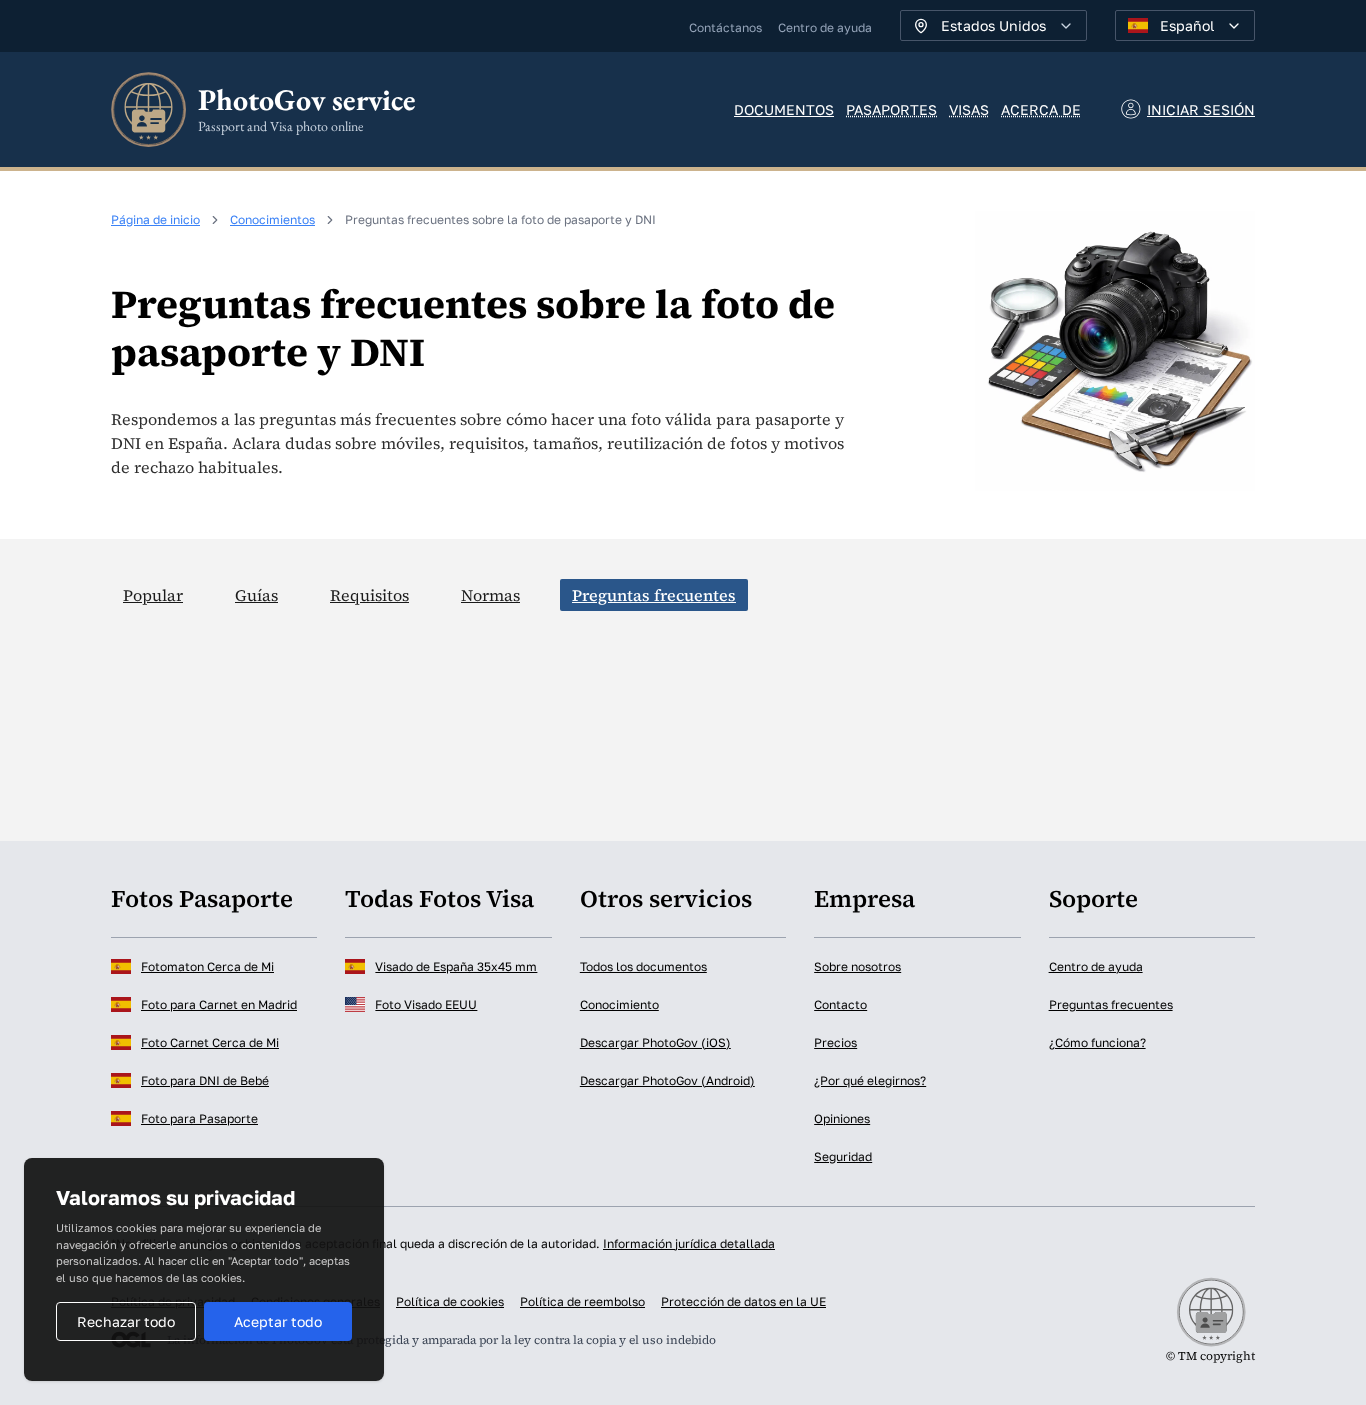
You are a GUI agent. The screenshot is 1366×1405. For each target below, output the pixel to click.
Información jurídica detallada (689, 1243)
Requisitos (369, 595)
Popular (153, 595)
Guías (256, 595)
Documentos (784, 109)
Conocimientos (272, 219)
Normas (490, 595)
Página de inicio (155, 219)
